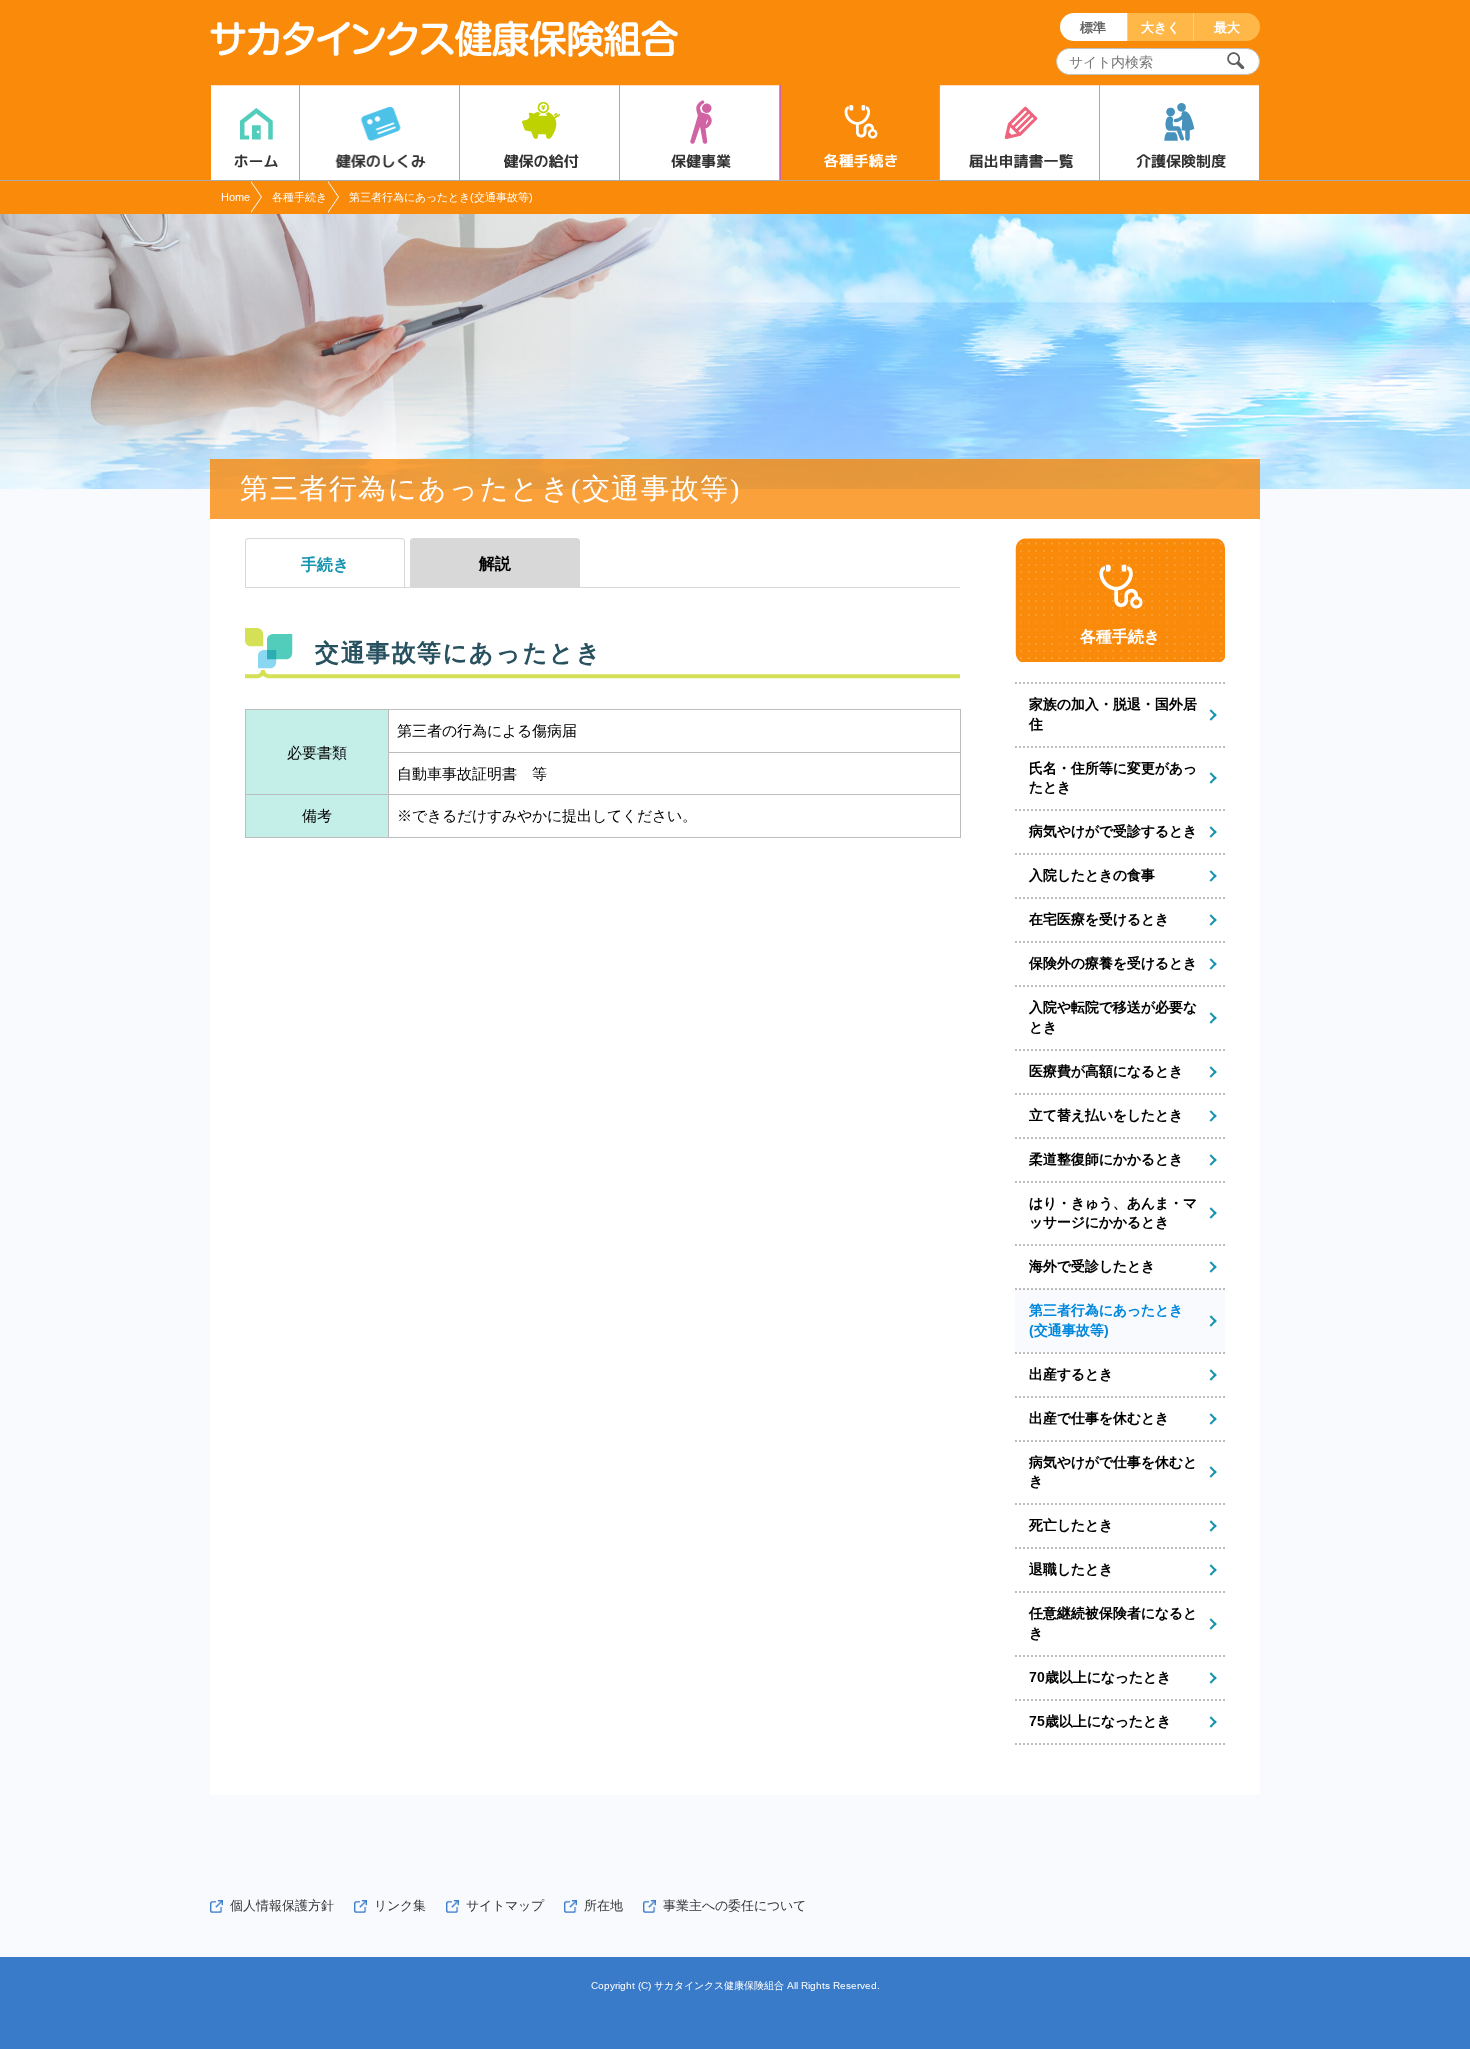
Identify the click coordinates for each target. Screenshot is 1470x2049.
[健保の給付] (539, 132)
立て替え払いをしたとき (1106, 1115)
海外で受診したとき (1092, 1266)
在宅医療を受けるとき (1099, 919)
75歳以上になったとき (1100, 1721)
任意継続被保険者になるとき (1113, 1623)
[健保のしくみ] (379, 132)
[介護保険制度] (1179, 132)
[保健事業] (699, 132)
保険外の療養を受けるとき (1113, 963)
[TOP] (254, 132)
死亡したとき (1071, 1525)
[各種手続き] (859, 132)
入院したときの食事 (1092, 875)
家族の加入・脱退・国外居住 (1113, 714)
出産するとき (1071, 1374)
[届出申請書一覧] (1019, 132)
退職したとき (1071, 1569)
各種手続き (299, 197)
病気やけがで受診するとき (1113, 831)
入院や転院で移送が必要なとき (1113, 1017)
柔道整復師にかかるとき (1106, 1159)
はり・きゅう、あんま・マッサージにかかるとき (1113, 1213)
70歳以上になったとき (1100, 1677)
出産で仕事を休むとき (1099, 1418)
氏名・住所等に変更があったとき (1113, 778)
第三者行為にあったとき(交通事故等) (1106, 1320)
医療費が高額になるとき (1106, 1071)
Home (235, 197)
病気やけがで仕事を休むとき (1113, 1472)
